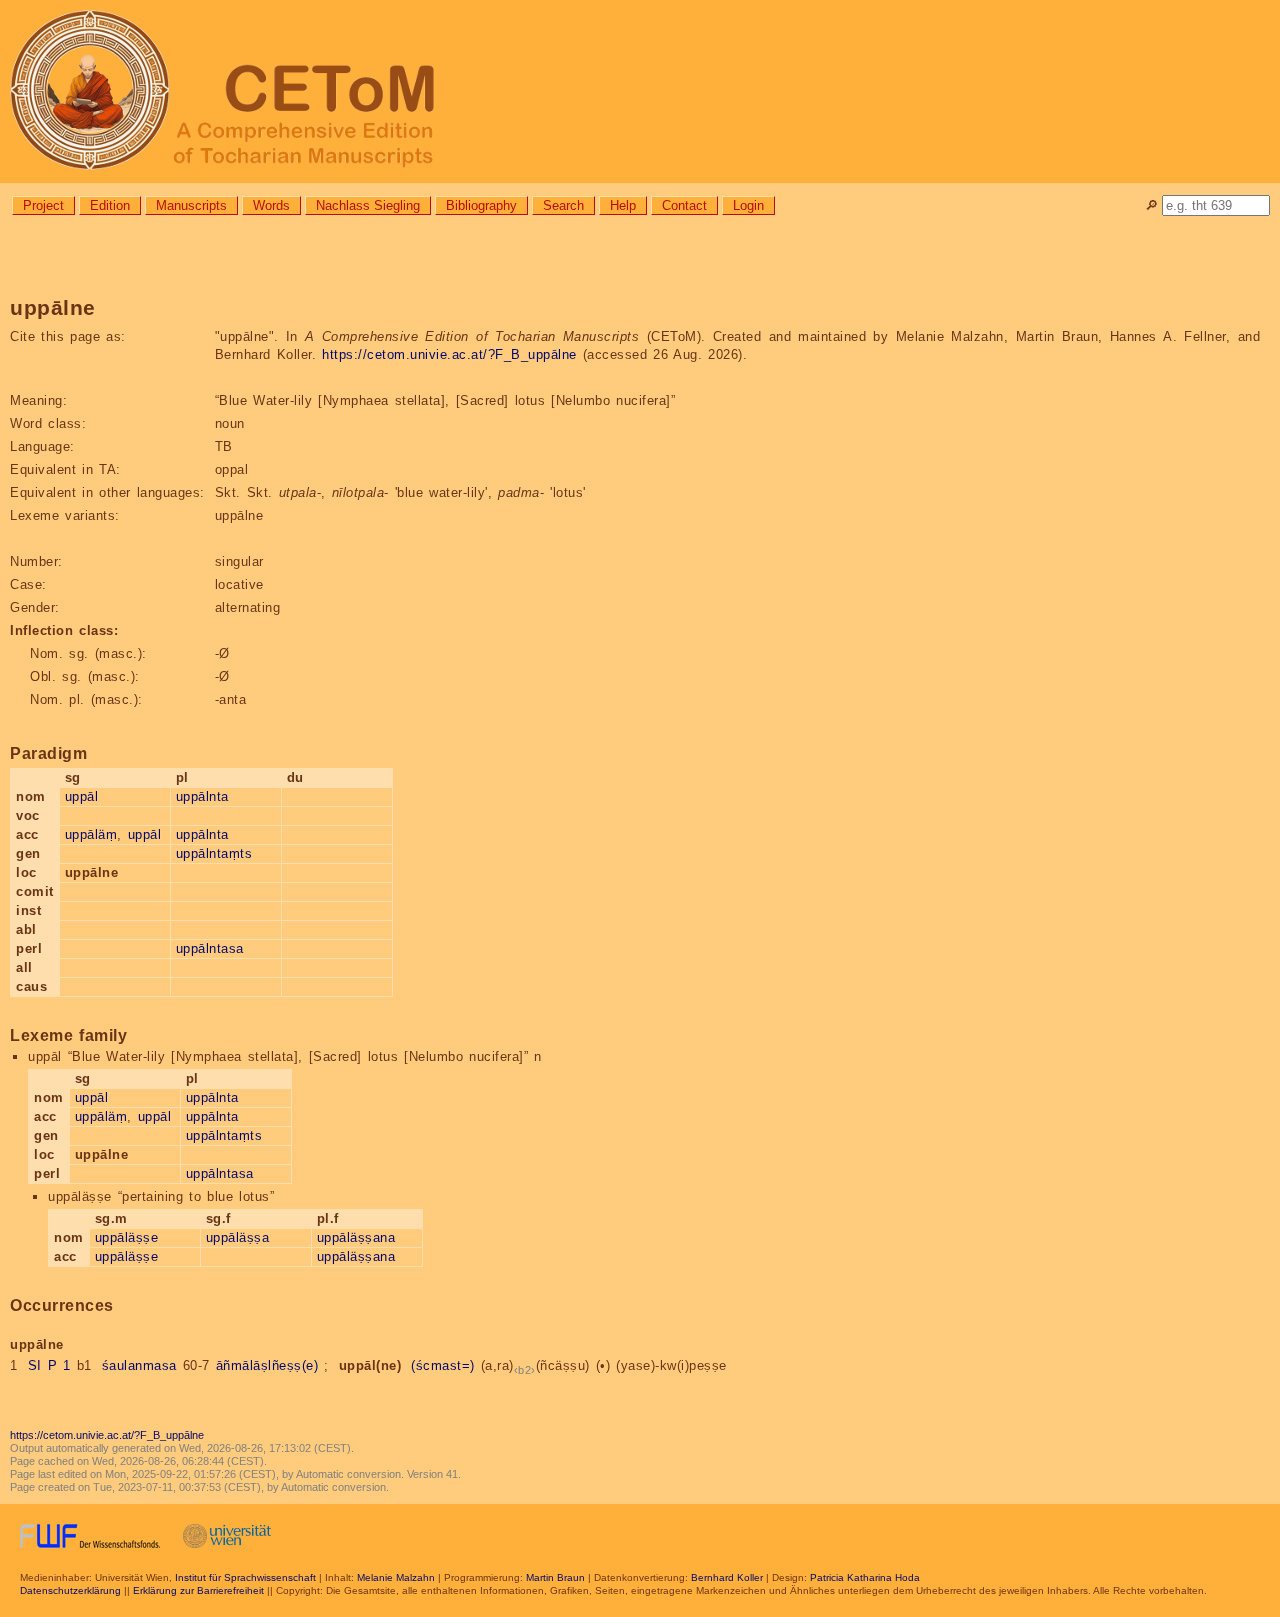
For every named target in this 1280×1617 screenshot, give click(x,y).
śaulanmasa (139, 1365)
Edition (110, 205)
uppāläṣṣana (356, 1237)
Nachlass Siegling (368, 205)
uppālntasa (210, 948)
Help (623, 205)
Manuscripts (191, 205)
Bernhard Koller (727, 1577)
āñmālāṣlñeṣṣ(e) (267, 1365)
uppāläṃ (91, 834)
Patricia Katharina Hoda (865, 1577)
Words (271, 205)
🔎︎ (1151, 205)
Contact (684, 205)
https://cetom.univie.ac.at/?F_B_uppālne (449, 354)
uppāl (82, 796)
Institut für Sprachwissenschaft (245, 1577)
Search (563, 205)
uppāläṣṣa (238, 1237)
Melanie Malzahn (396, 1577)
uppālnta (202, 796)
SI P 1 (49, 1365)
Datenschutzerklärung (70, 1590)
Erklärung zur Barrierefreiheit (198, 1590)
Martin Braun (555, 1577)
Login (748, 205)
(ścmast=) (443, 1365)
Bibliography (481, 205)
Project (43, 205)
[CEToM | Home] (640, 91)
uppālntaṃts (214, 853)
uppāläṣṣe (127, 1237)
